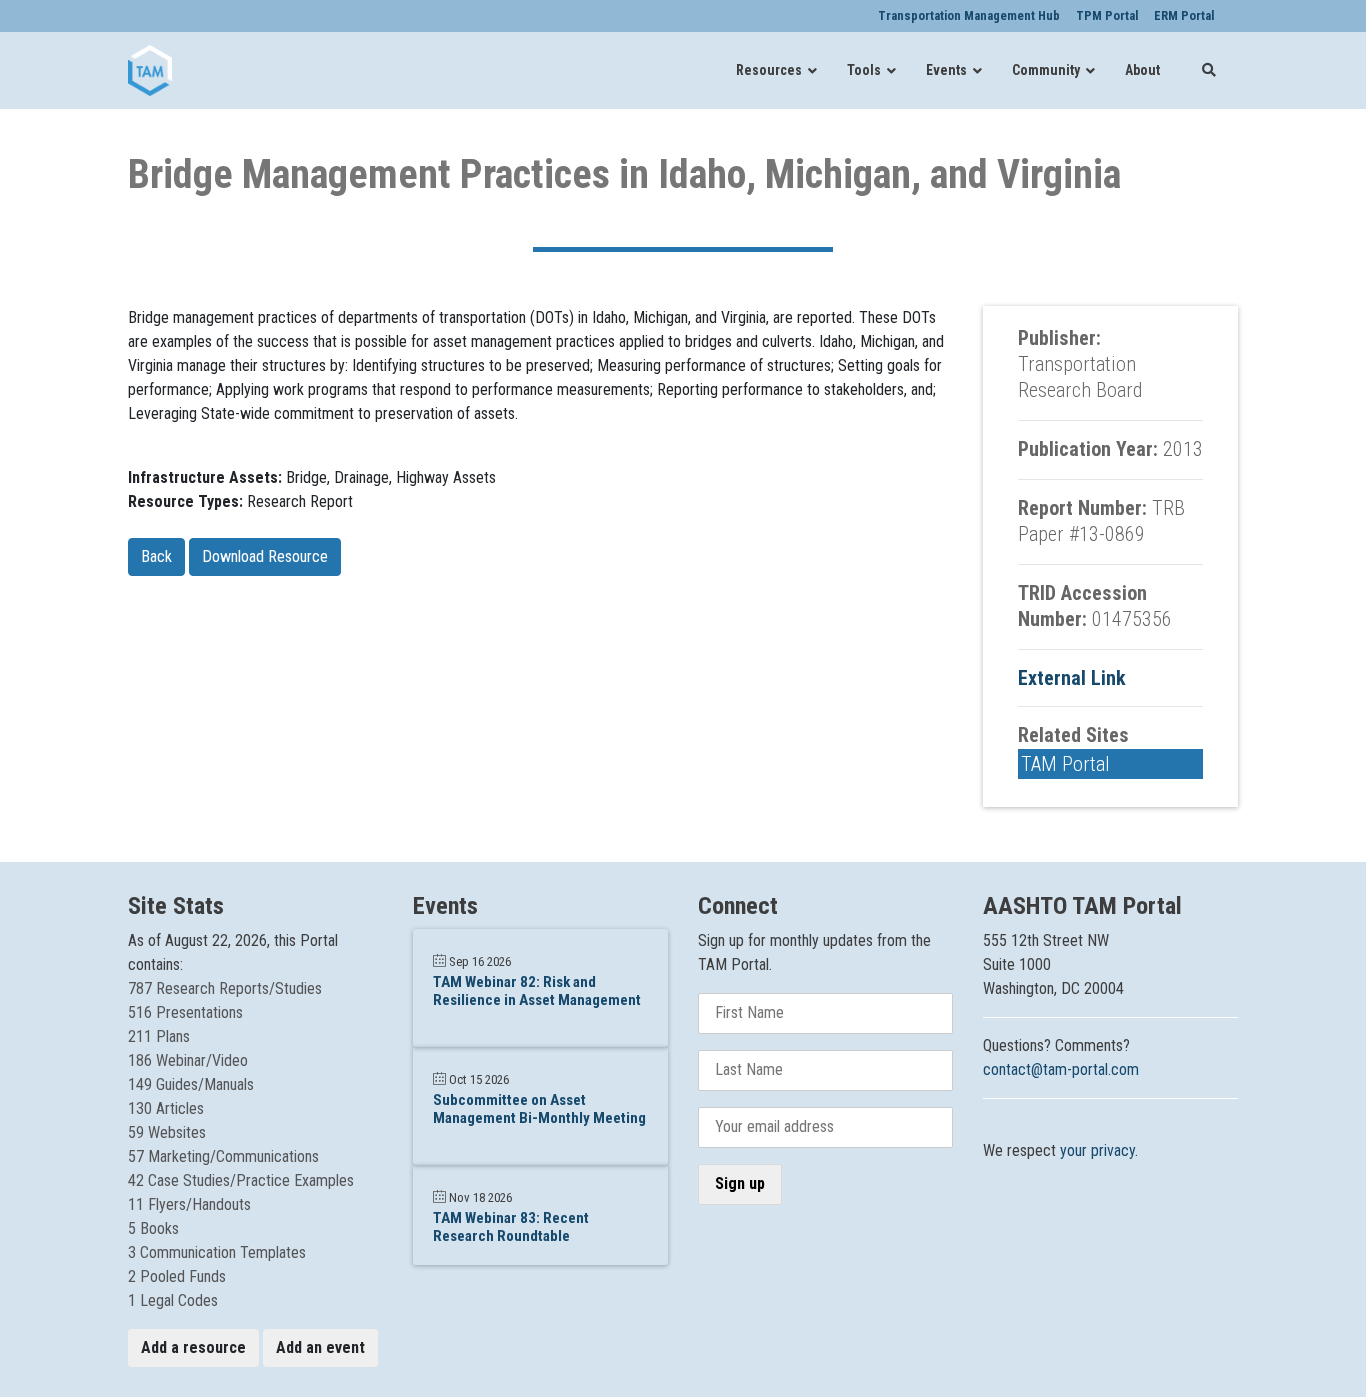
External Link (1072, 678)
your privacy (1097, 1150)
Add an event (320, 1347)
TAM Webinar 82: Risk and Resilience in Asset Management (537, 991)
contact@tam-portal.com (1061, 1069)
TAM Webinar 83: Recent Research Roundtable (511, 1227)
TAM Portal (1065, 764)
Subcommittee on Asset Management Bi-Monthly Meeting (539, 1109)
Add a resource (193, 1347)
